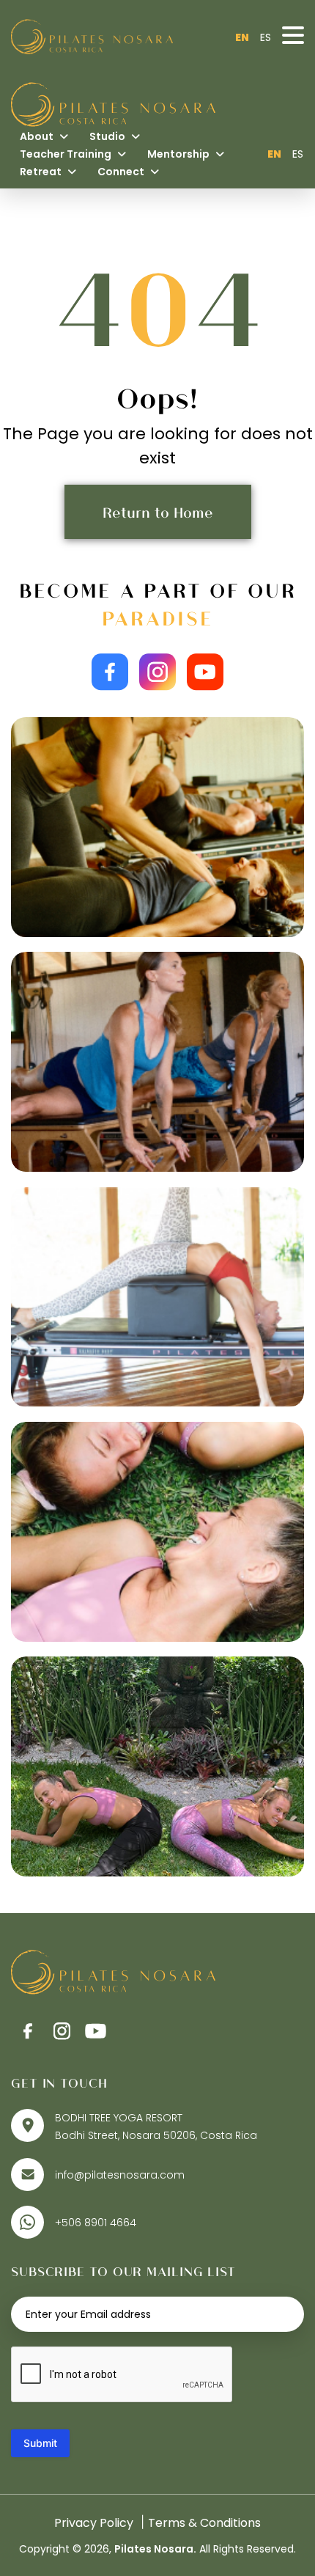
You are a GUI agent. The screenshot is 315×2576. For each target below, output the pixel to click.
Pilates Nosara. (155, 2549)
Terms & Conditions (204, 2523)
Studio (108, 136)
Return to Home (158, 512)
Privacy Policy (94, 2523)
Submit (40, 2443)
